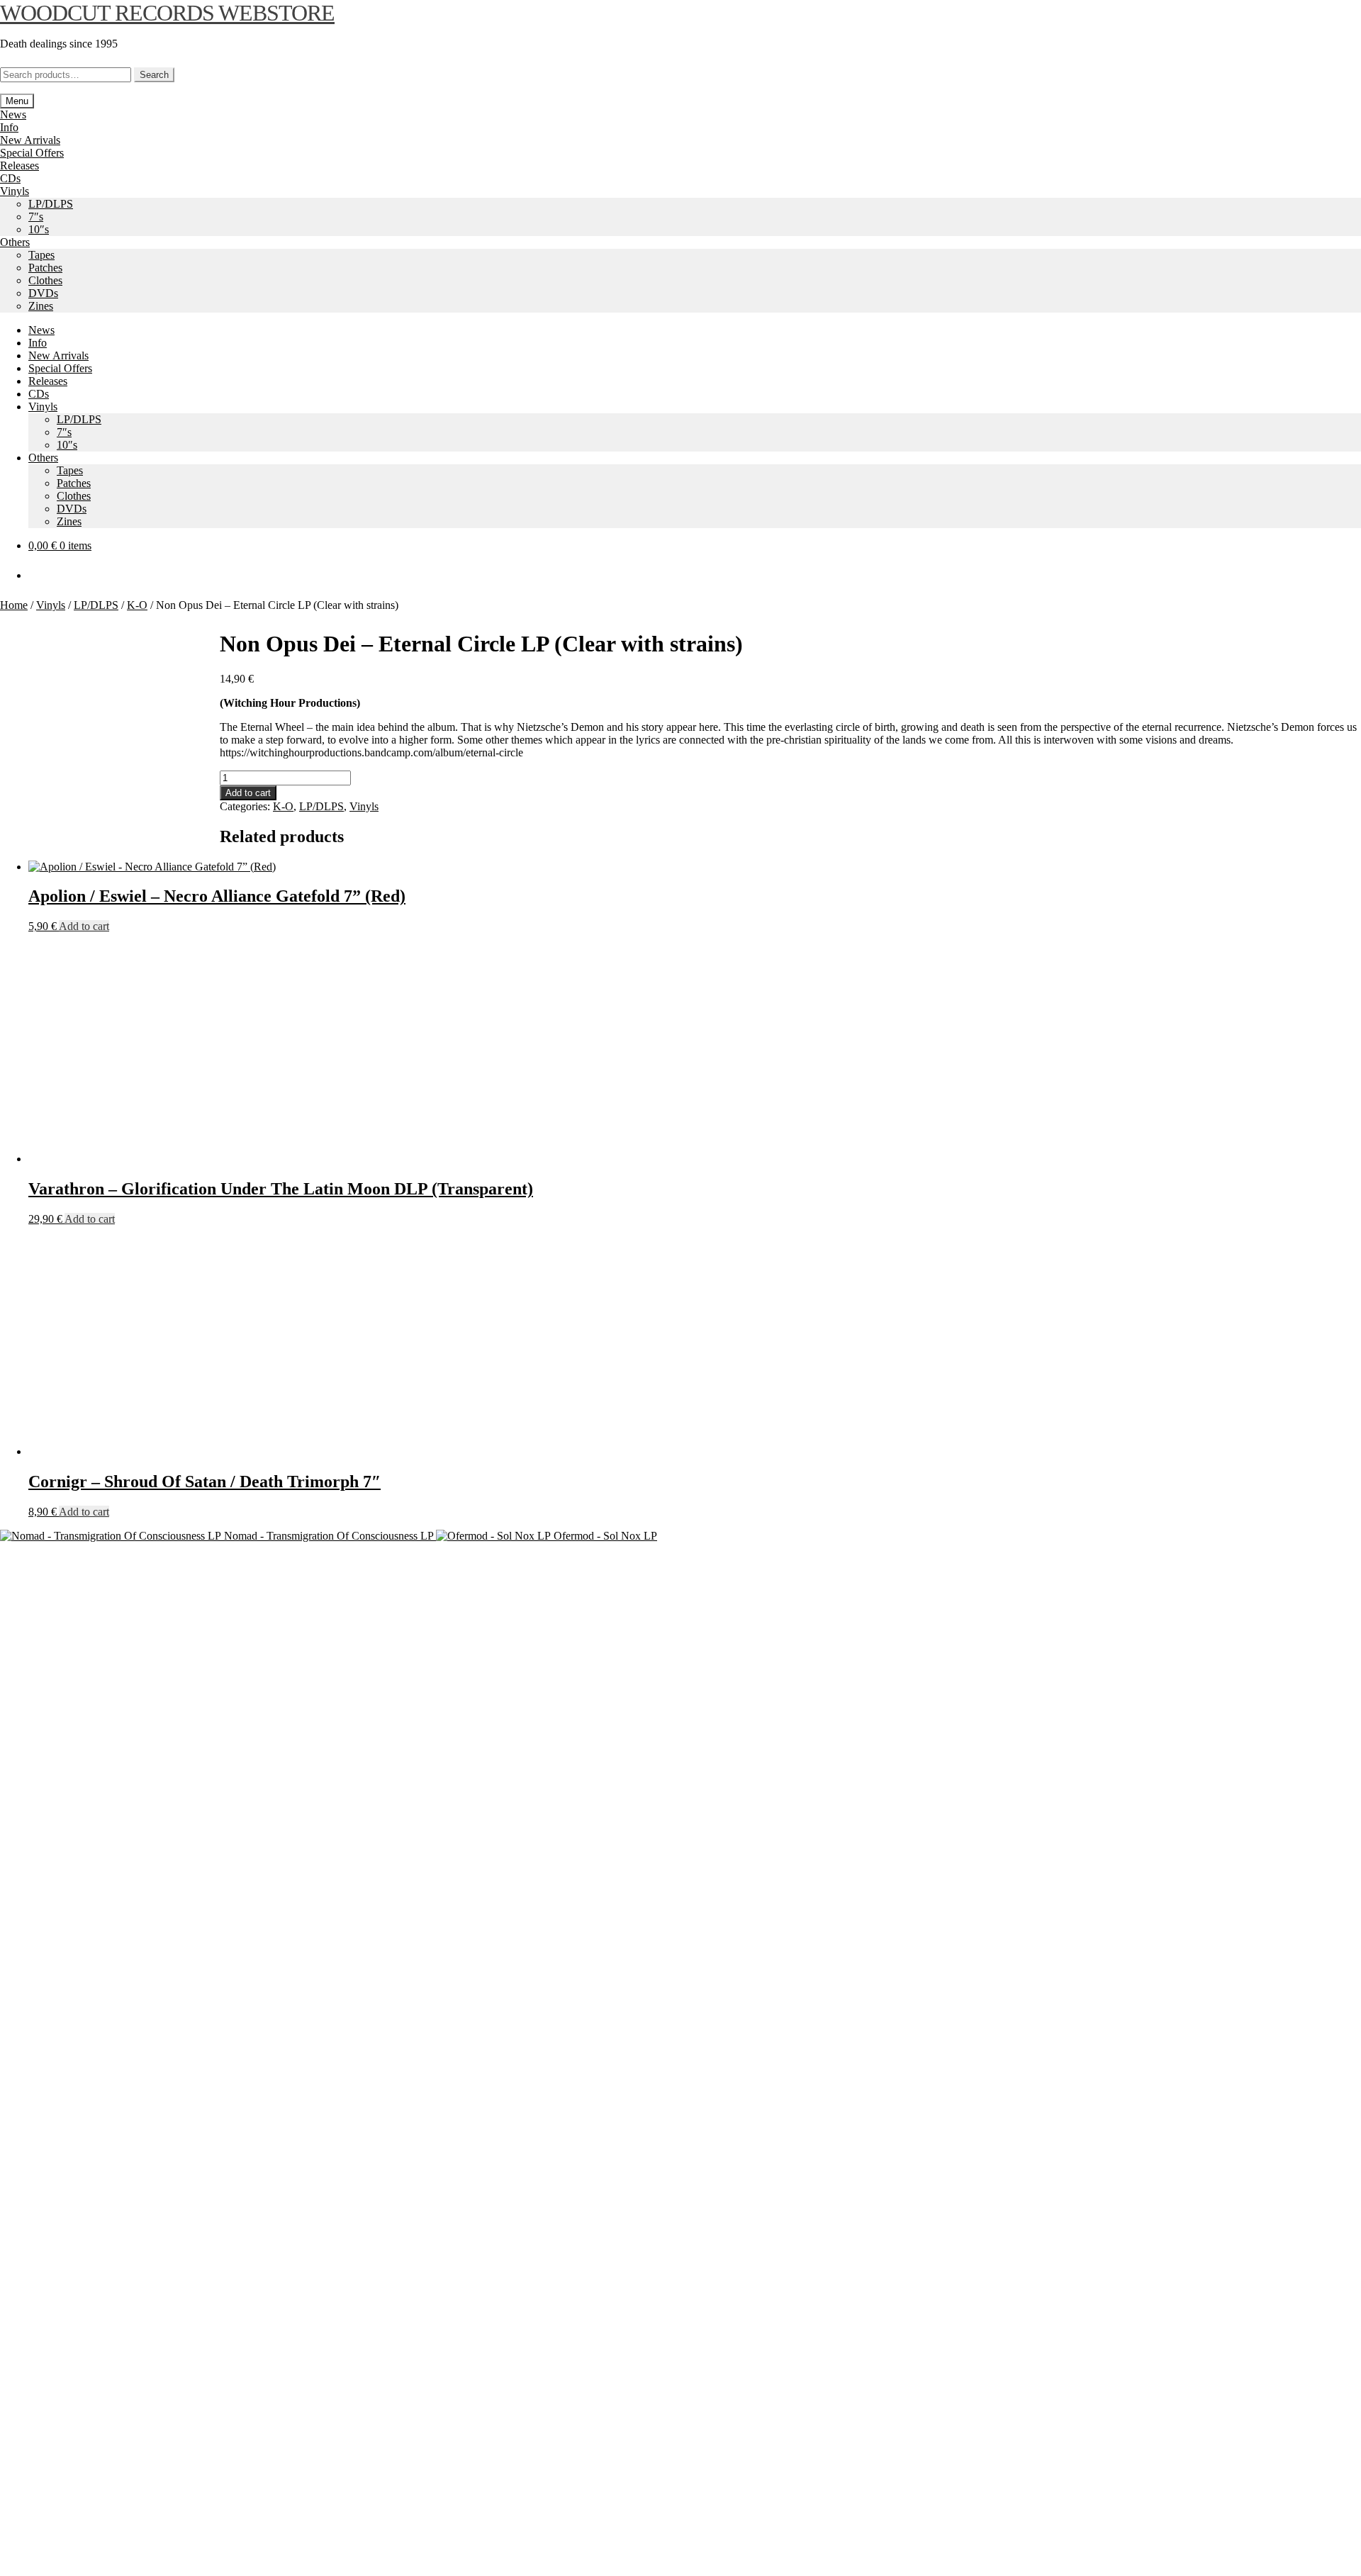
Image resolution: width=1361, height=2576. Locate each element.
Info (9, 127)
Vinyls (15, 191)
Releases (19, 166)
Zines (41, 306)
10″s (39, 229)
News (13, 114)
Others (15, 242)
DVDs (43, 293)
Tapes (41, 255)
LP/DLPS (51, 204)
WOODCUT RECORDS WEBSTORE (167, 13)
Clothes (45, 280)
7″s (36, 217)
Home (14, 605)
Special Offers (32, 153)
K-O (137, 605)
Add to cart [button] (84, 926)
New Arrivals (30, 140)
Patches (45, 268)
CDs (10, 178)
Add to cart (248, 793)
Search (154, 75)
